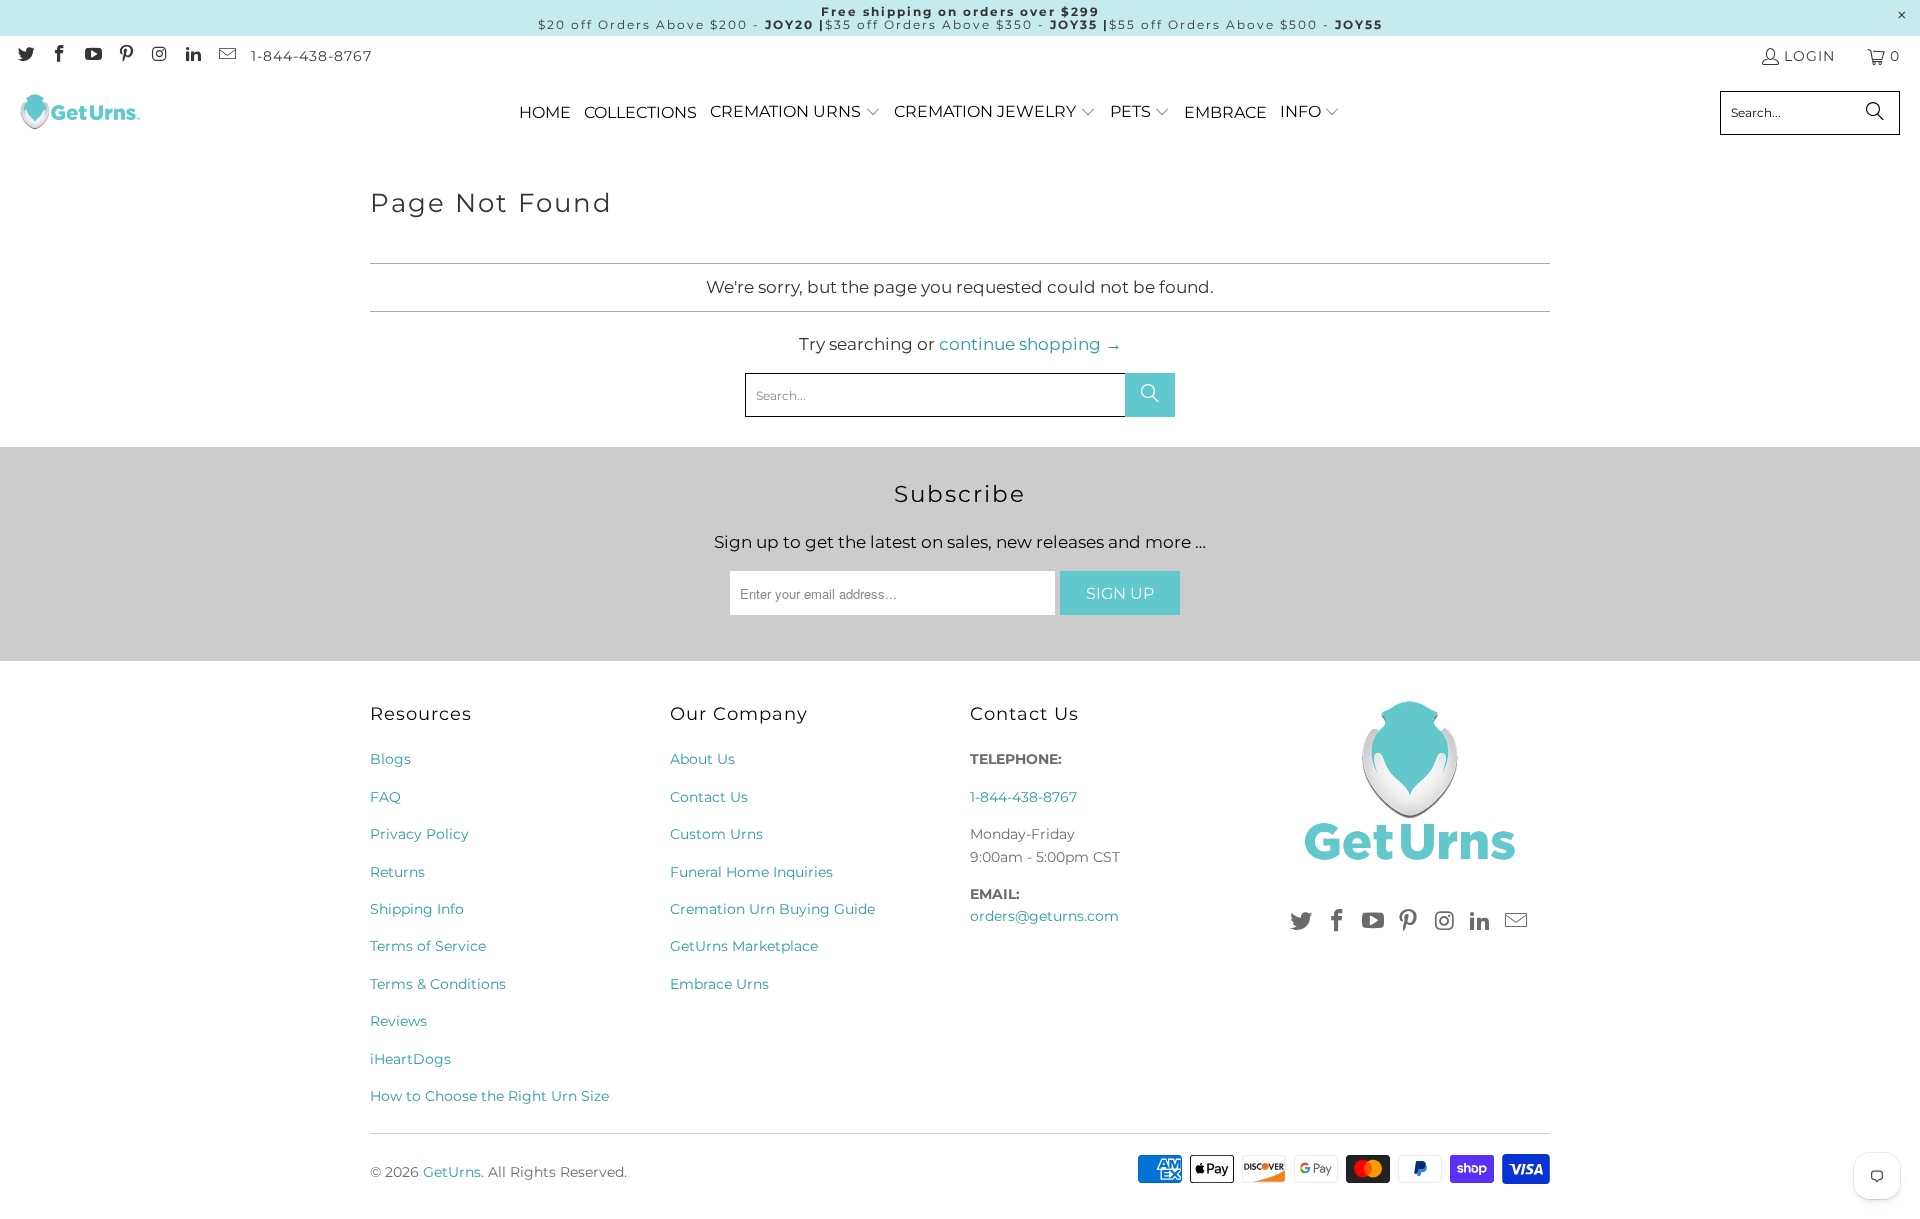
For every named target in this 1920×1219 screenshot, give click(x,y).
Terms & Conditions (438, 984)
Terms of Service (428, 946)
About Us (702, 759)
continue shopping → (1030, 344)
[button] (795, 112)
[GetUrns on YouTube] (92, 56)
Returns (397, 872)
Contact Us (709, 797)
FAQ (385, 797)
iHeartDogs (410, 1059)
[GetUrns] (80, 113)
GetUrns (452, 1172)
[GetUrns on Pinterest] (126, 56)
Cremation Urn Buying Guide (772, 909)
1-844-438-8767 (311, 56)
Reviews (398, 1021)
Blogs (390, 759)
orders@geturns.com (1044, 916)
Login (1809, 56)
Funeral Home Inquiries (751, 872)
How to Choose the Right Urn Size (489, 1096)
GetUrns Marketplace (744, 946)
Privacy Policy (419, 834)
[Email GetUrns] (226, 56)
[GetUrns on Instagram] (159, 56)
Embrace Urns (719, 984)
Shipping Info (417, 909)
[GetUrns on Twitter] (25, 56)
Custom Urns (716, 834)
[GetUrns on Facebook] (59, 56)
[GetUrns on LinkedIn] (193, 56)
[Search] (1875, 113)
